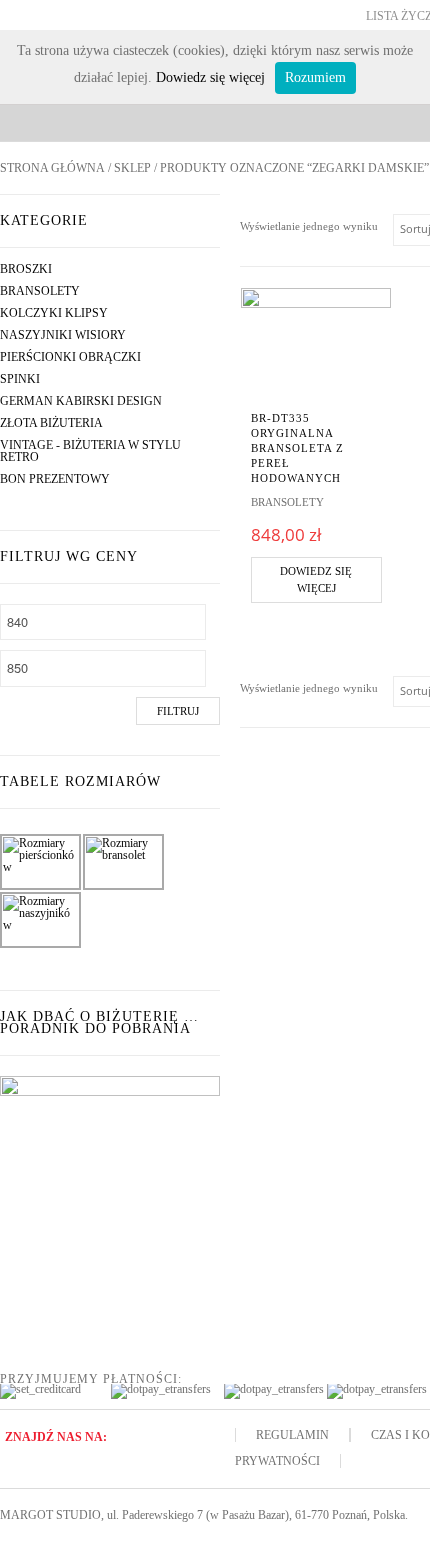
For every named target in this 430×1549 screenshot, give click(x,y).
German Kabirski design (81, 401)
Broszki (26, 269)
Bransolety (40, 291)
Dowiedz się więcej (316, 579)
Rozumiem (315, 77)
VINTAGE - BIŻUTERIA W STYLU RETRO (90, 451)
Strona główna (52, 168)
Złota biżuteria (51, 423)
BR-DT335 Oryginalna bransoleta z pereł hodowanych (297, 448)
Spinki (20, 379)
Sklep (132, 168)
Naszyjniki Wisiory (63, 335)
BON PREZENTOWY (55, 479)
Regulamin (292, 1435)
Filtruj (178, 711)
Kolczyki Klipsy (54, 313)
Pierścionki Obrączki (70, 357)
